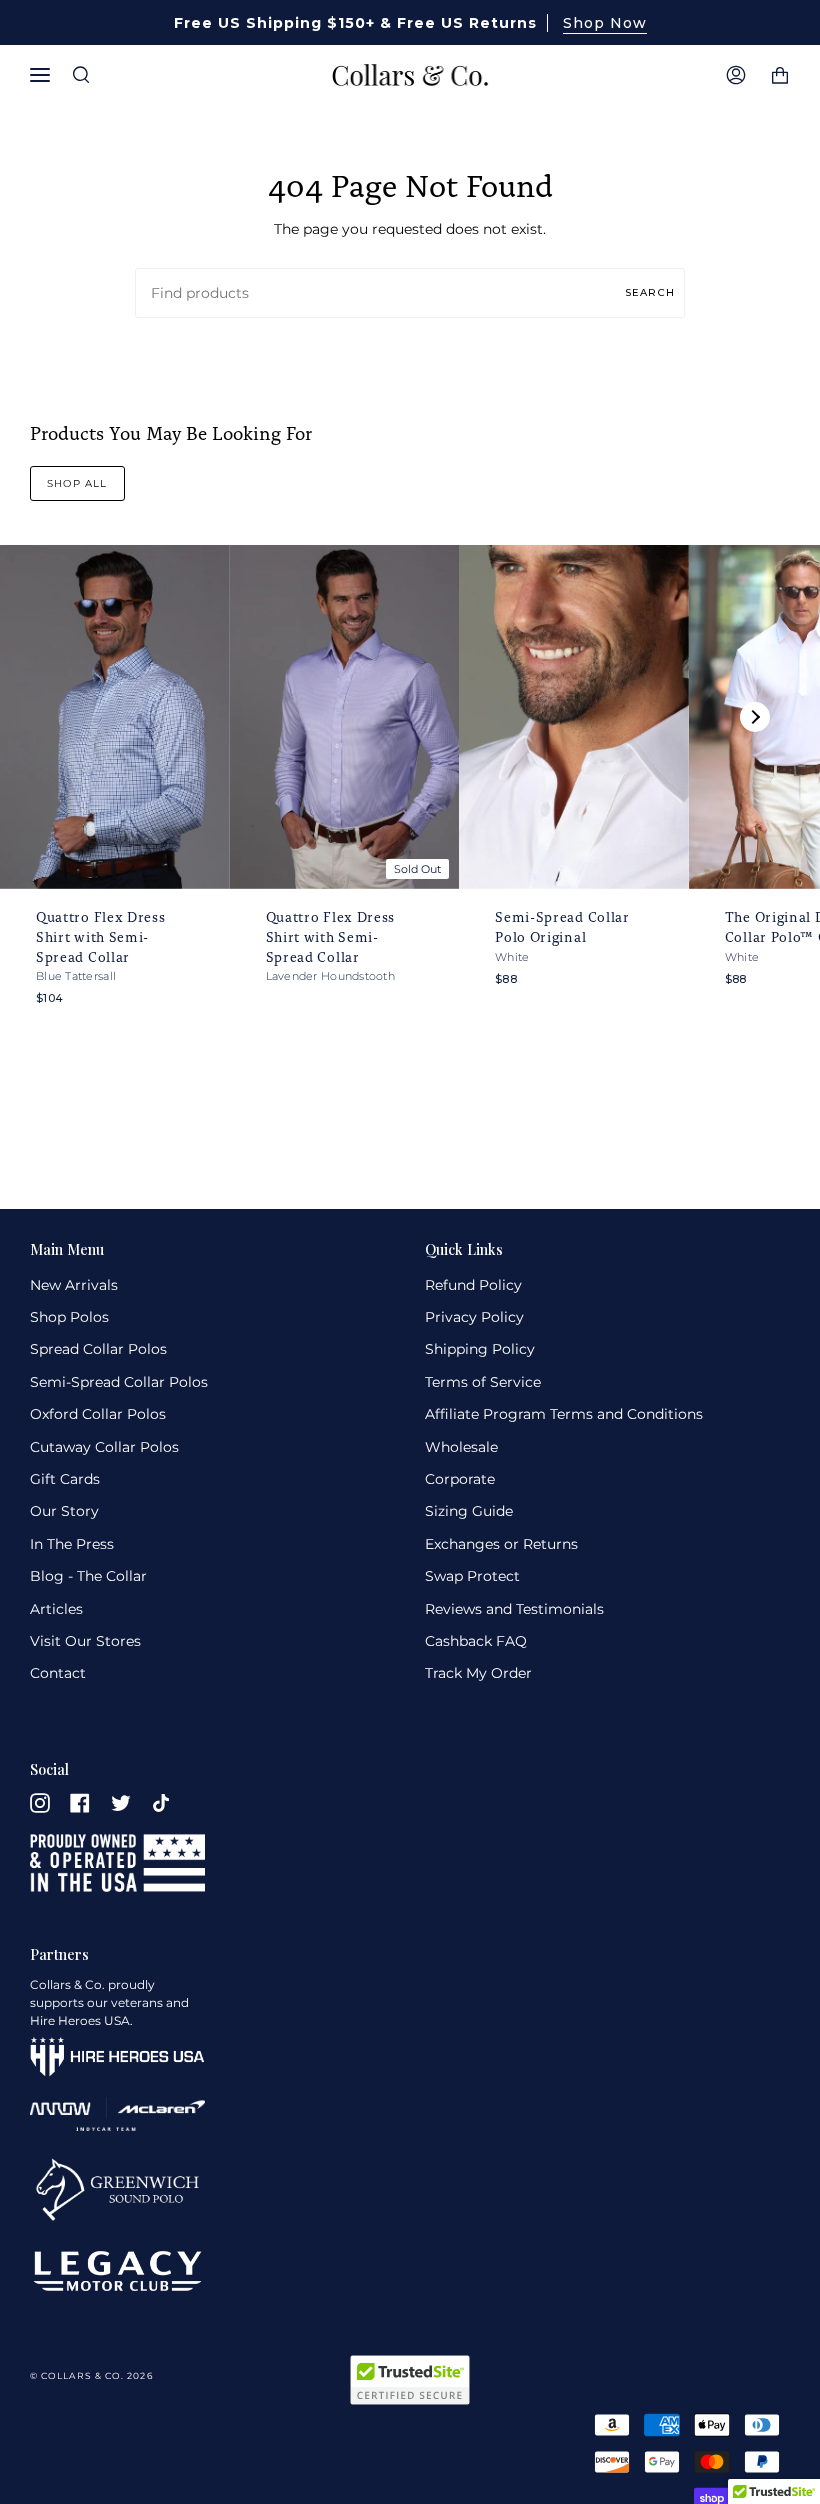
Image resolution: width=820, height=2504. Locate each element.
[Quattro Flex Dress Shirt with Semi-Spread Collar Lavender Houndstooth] (345, 717)
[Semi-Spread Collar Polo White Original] (574, 717)
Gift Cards (65, 1479)
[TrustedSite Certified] (410, 2380)
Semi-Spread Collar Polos (119, 1382)
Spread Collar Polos (98, 1349)
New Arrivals (74, 1285)
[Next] (755, 717)
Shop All (77, 483)
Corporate (460, 1479)
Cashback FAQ (476, 1641)
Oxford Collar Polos (98, 1414)
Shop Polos (69, 1317)
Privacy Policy (474, 1317)
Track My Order (478, 1673)
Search (650, 292)
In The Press (72, 1544)
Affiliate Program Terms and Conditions (564, 1414)
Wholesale (461, 1447)
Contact (58, 1673)
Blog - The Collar (88, 1576)
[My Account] (736, 75)
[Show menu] (45, 75)
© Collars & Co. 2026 (91, 2375)
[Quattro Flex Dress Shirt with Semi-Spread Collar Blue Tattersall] (115, 717)
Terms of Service (483, 1382)
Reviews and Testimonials (514, 1609)
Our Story (64, 1511)
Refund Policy (473, 1285)
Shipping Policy (480, 1349)
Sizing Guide (469, 1511)
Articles (56, 1609)
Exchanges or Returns (501, 1544)
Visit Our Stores (85, 1641)
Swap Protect (472, 1576)
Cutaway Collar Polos (104, 1447)
